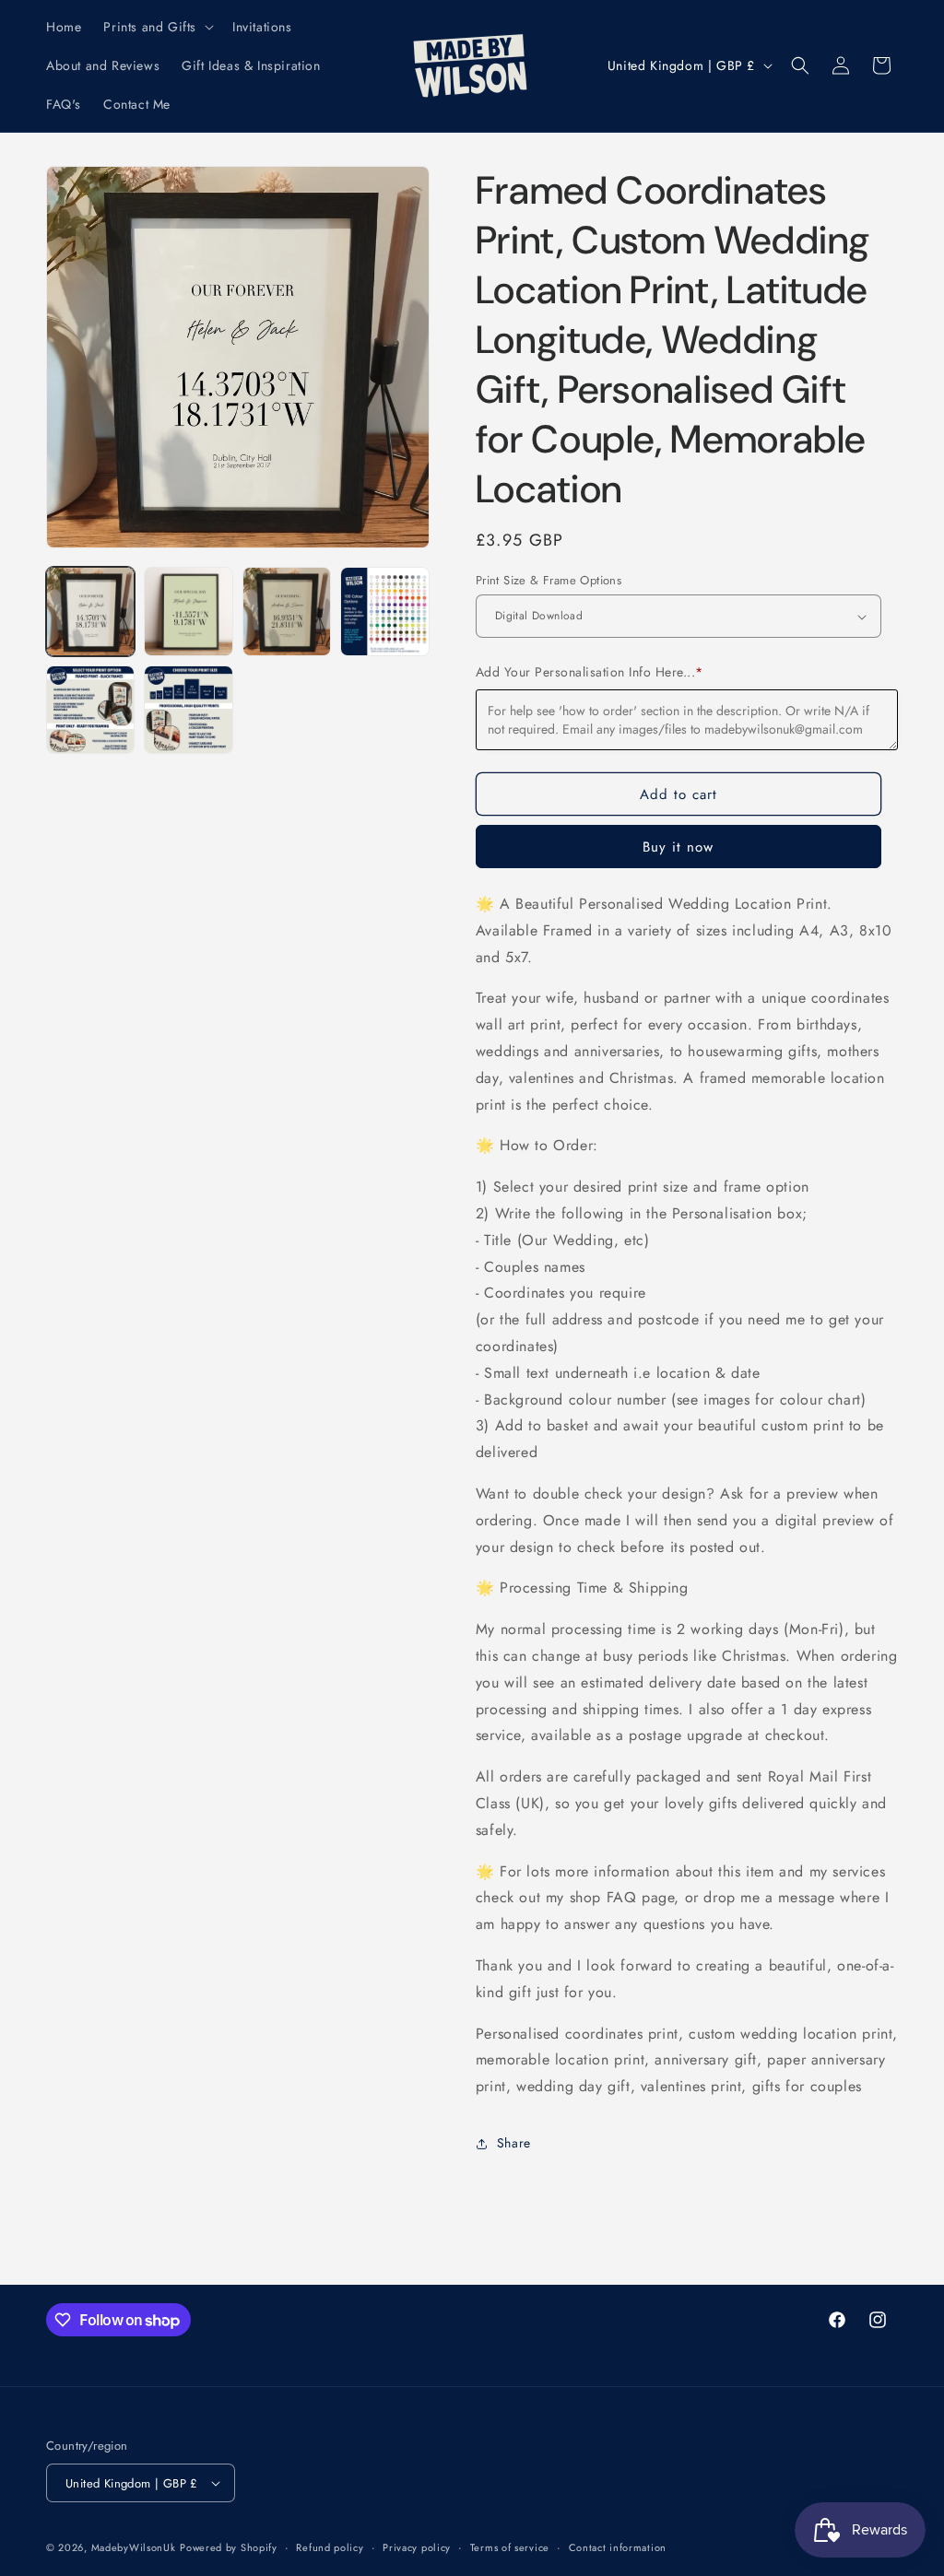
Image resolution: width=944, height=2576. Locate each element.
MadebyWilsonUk (134, 2547)
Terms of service (510, 2547)
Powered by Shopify (229, 2547)
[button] (157, 27)
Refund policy (330, 2547)
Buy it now (678, 847)
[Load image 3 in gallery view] (287, 611)
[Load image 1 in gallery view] (90, 611)
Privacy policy (417, 2547)
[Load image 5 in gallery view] (90, 710)
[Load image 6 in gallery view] (188, 710)
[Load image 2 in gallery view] (188, 611)
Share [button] (514, 2143)
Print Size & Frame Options (549, 580)
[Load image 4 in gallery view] (384, 611)
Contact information (618, 2547)
